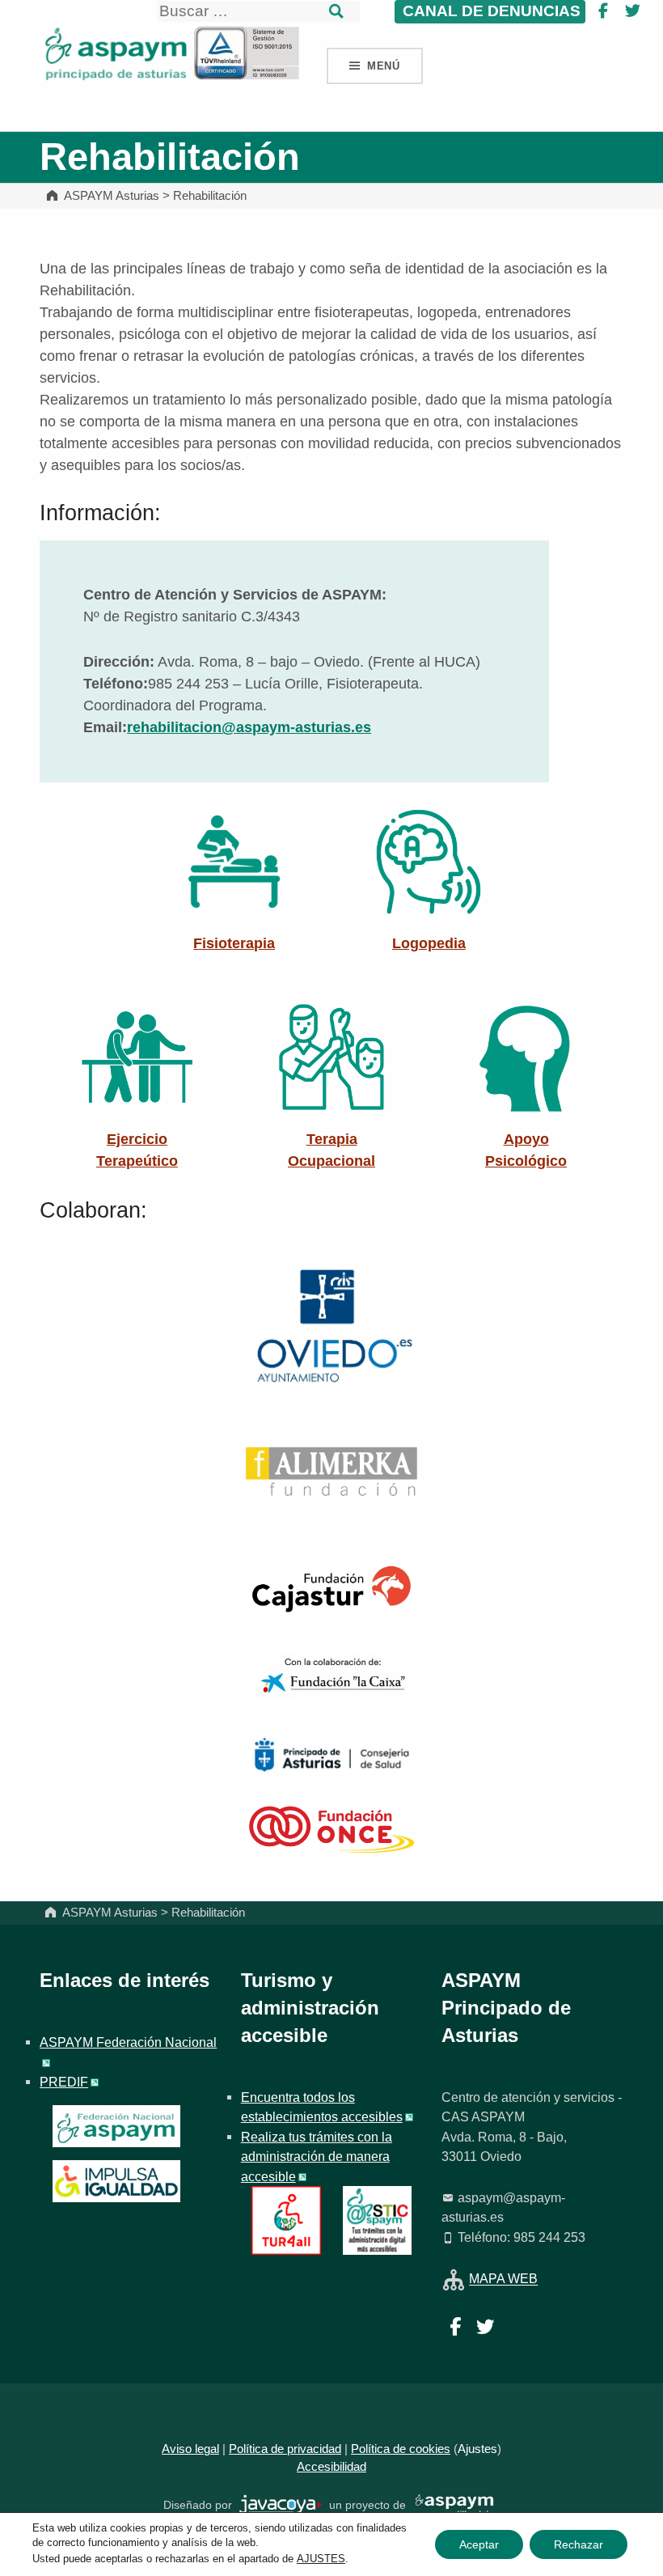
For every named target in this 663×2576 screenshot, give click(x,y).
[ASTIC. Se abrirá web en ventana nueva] (377, 2219)
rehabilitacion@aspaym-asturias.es (249, 727)
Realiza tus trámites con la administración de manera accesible (317, 2157)
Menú (384, 66)
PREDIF (64, 2082)
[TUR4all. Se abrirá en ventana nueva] (286, 2219)
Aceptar (479, 2544)
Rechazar (579, 2544)
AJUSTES (321, 2559)
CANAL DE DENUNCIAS (490, 11)
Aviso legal (190, 2449)
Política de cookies (401, 2449)
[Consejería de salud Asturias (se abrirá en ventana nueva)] (331, 1754)
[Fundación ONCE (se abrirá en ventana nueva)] (331, 1828)
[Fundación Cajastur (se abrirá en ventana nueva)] (331, 1586)
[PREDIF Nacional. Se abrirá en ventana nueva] (116, 2181)
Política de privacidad (285, 2449)
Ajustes (477, 2449)
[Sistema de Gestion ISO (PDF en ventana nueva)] (247, 53)
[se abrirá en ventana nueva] (281, 2505)
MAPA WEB (503, 2279)
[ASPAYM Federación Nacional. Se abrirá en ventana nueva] (116, 2126)
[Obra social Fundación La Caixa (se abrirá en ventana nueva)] (331, 1675)
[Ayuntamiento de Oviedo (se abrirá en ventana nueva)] (331, 1325)
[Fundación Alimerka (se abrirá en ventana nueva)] (331, 1471)
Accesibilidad (331, 2467)
